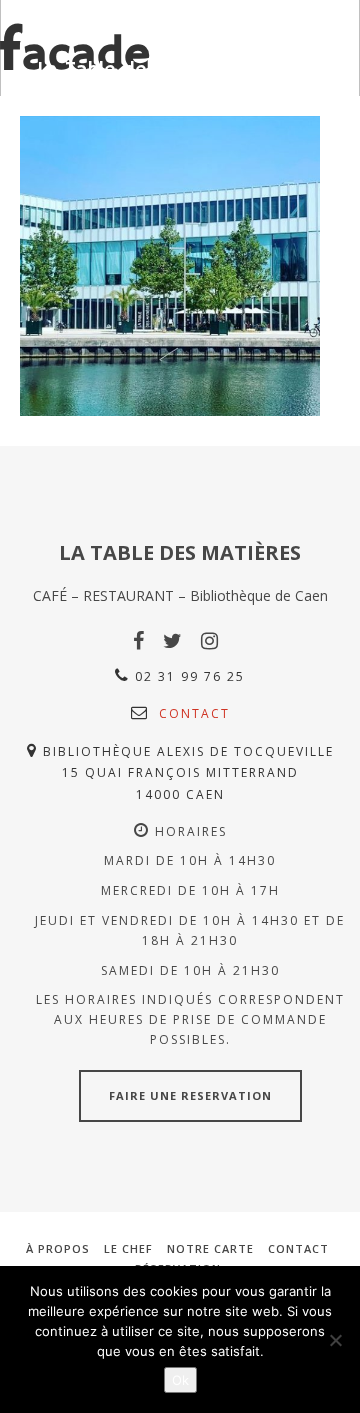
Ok (180, 1380)
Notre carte (210, 1248)
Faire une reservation (190, 1095)
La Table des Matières (141, 70)
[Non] (335, 1340)
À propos (58, 1248)
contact (194, 713)
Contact (298, 1248)
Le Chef (128, 1248)
